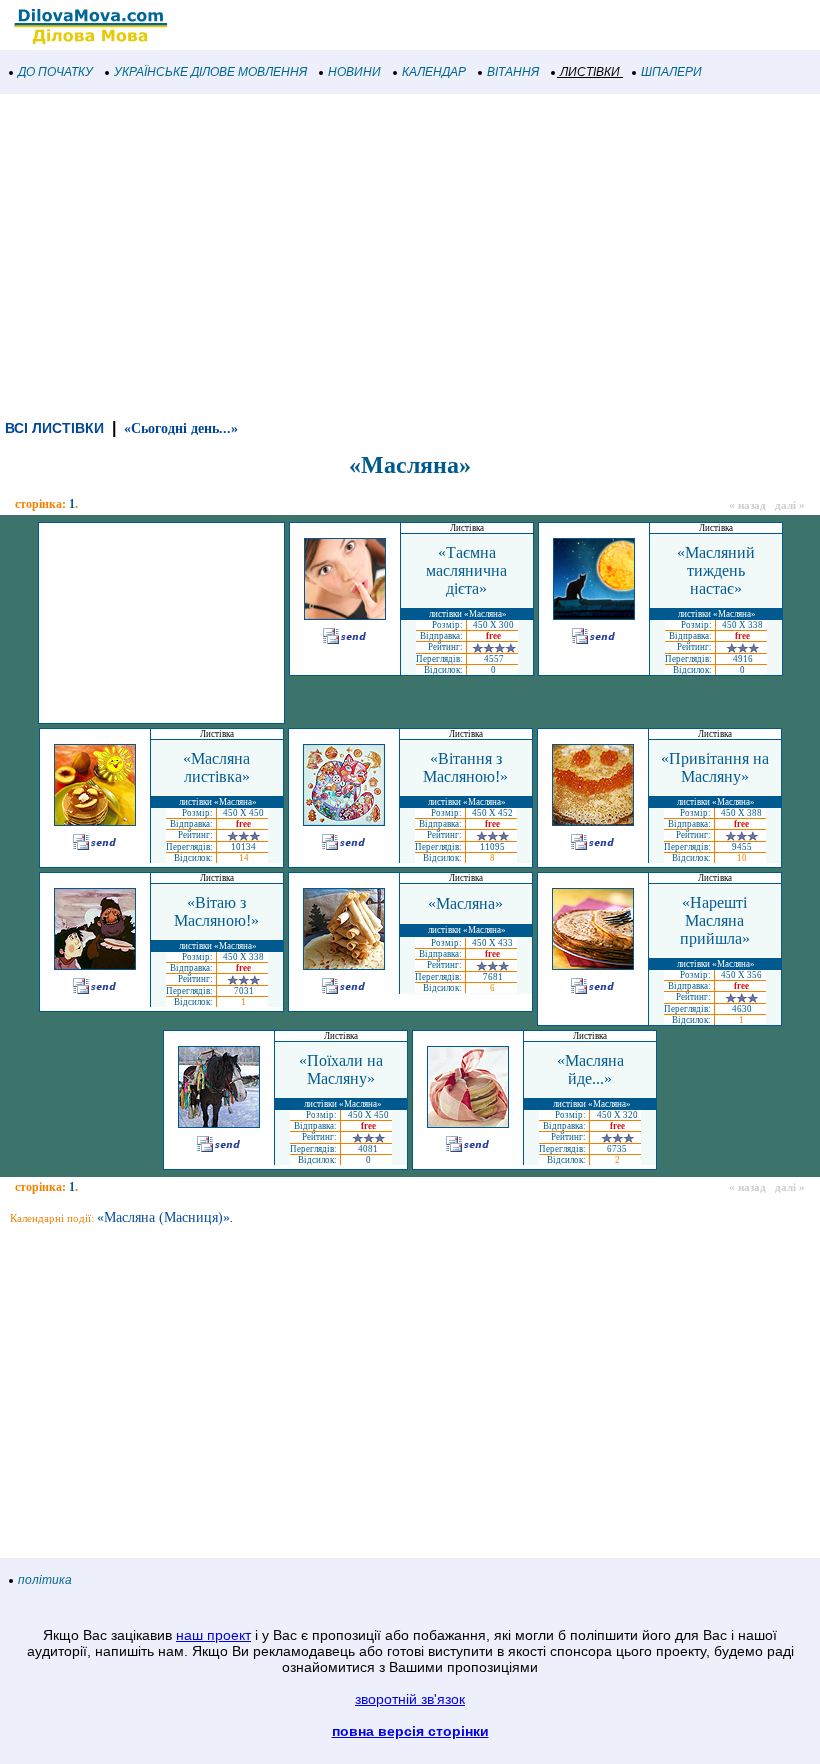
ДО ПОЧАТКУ (55, 72)
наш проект (213, 1635)
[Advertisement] (410, 254)
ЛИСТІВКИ (590, 72)
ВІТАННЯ (513, 72)
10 (742, 858)
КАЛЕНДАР (434, 72)
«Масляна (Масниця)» (163, 1217)
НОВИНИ (354, 72)
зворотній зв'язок (410, 1699)
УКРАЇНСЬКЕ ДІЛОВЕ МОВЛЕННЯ (210, 72)
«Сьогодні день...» (181, 428)
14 (244, 858)
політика (45, 1580)
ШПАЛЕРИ (671, 72)
